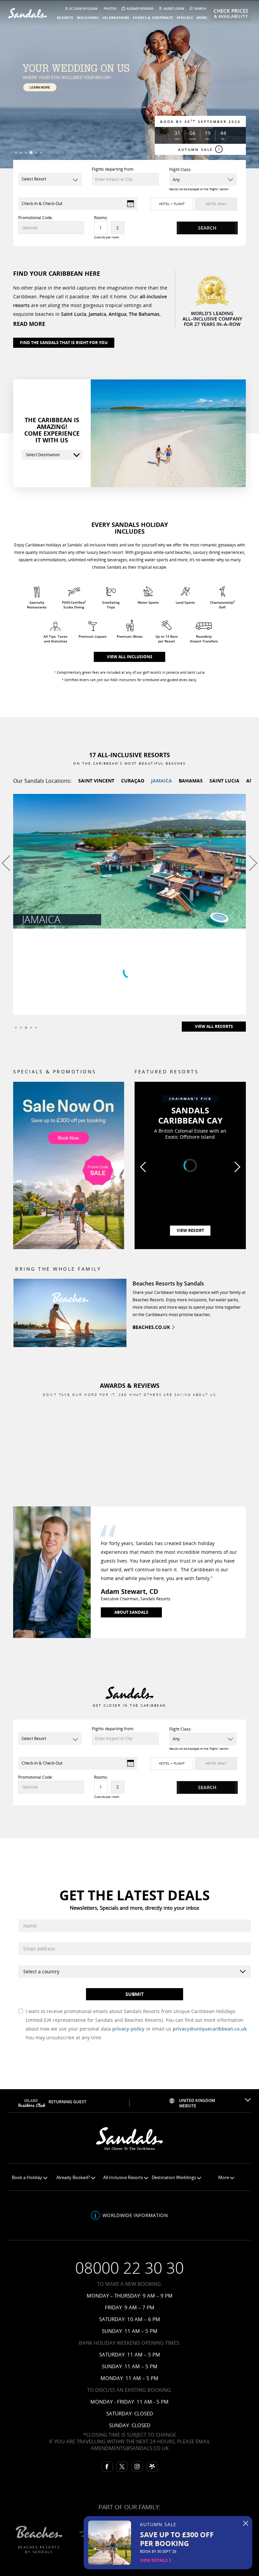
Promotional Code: (36, 218)
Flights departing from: (113, 169)
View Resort (190, 1230)
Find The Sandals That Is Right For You (64, 343)
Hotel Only (216, 204)
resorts (65, 18)
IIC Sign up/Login (83, 9)
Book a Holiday (27, 2178)
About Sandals (131, 1612)
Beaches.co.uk (151, 1327)
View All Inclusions (130, 657)
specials (185, 18)
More (224, 2178)
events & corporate (153, 18)
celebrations (116, 18)
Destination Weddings (174, 2178)
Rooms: (101, 218)
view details (154, 2560)
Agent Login (174, 9)
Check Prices (231, 13)
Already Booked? (74, 2178)
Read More (29, 324)
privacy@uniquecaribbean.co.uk (210, 2029)
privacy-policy (128, 2029)
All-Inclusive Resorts (124, 2178)
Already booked (140, 9)
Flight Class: (180, 170)
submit (135, 1994)
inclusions (88, 18)
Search (200, 9)
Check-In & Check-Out (42, 204)
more (202, 18)
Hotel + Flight (172, 204)
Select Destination (43, 455)
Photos (110, 9)
